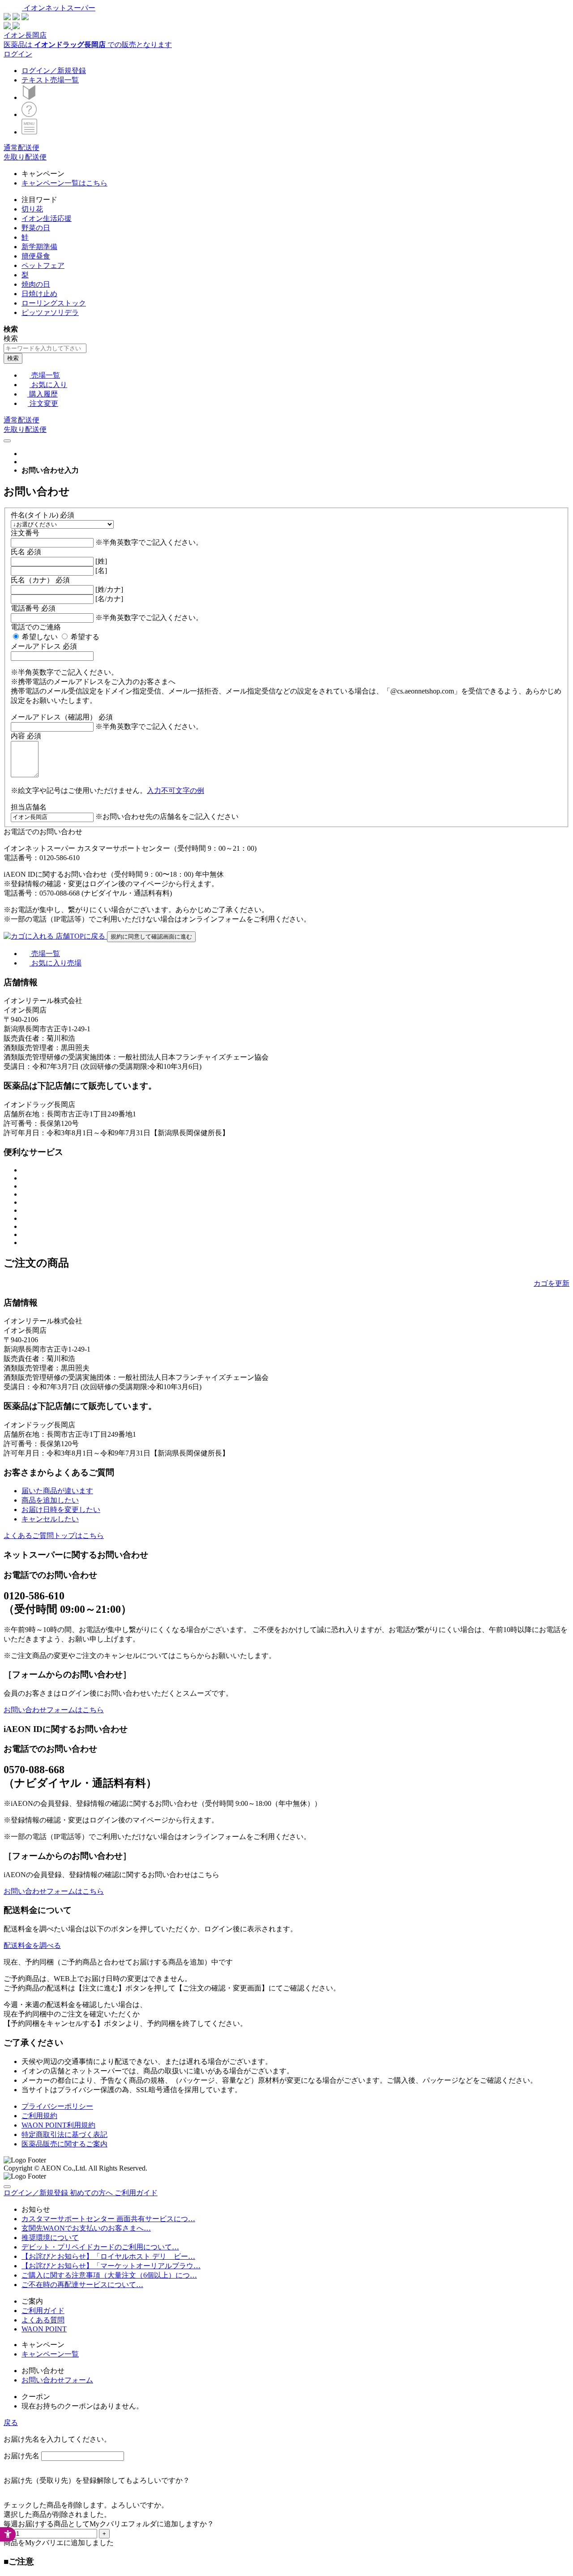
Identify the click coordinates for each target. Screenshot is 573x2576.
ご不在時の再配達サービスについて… (82, 2285)
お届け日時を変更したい (61, 1510)
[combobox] (45, 348)
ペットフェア (43, 265)
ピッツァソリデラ (50, 312)
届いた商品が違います (57, 1491)
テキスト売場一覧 (50, 80)
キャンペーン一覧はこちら (64, 183)
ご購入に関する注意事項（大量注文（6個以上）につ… (109, 2275)
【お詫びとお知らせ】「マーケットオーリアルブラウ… (111, 2266)
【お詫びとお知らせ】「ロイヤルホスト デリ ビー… (108, 2256)
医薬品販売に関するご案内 (64, 2144)
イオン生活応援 (47, 218)
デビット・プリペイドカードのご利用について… (100, 2247)
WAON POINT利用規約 (58, 2125)
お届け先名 (21, 2456)
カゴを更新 (552, 1283)
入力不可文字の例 (175, 790)
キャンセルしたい (50, 1519)
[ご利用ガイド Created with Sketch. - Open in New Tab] (29, 114)
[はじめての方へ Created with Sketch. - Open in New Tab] (29, 97)
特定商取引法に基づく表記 (64, 2134)
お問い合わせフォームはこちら (54, 1710)
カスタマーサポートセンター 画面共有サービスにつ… (108, 2219)
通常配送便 (21, 148)
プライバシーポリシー (57, 2106)
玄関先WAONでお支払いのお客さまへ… (86, 2228)
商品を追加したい (50, 1500)
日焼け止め (39, 294)
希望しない (40, 637)
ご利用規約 (39, 2116)
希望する (85, 637)
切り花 (32, 209)
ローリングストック (54, 303)
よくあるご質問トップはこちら (54, 1536)
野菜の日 (36, 228)
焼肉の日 (36, 284)
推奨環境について (50, 2238)
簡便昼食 (36, 256)
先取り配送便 (25, 157)
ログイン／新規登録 (54, 71)
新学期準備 (39, 247)
